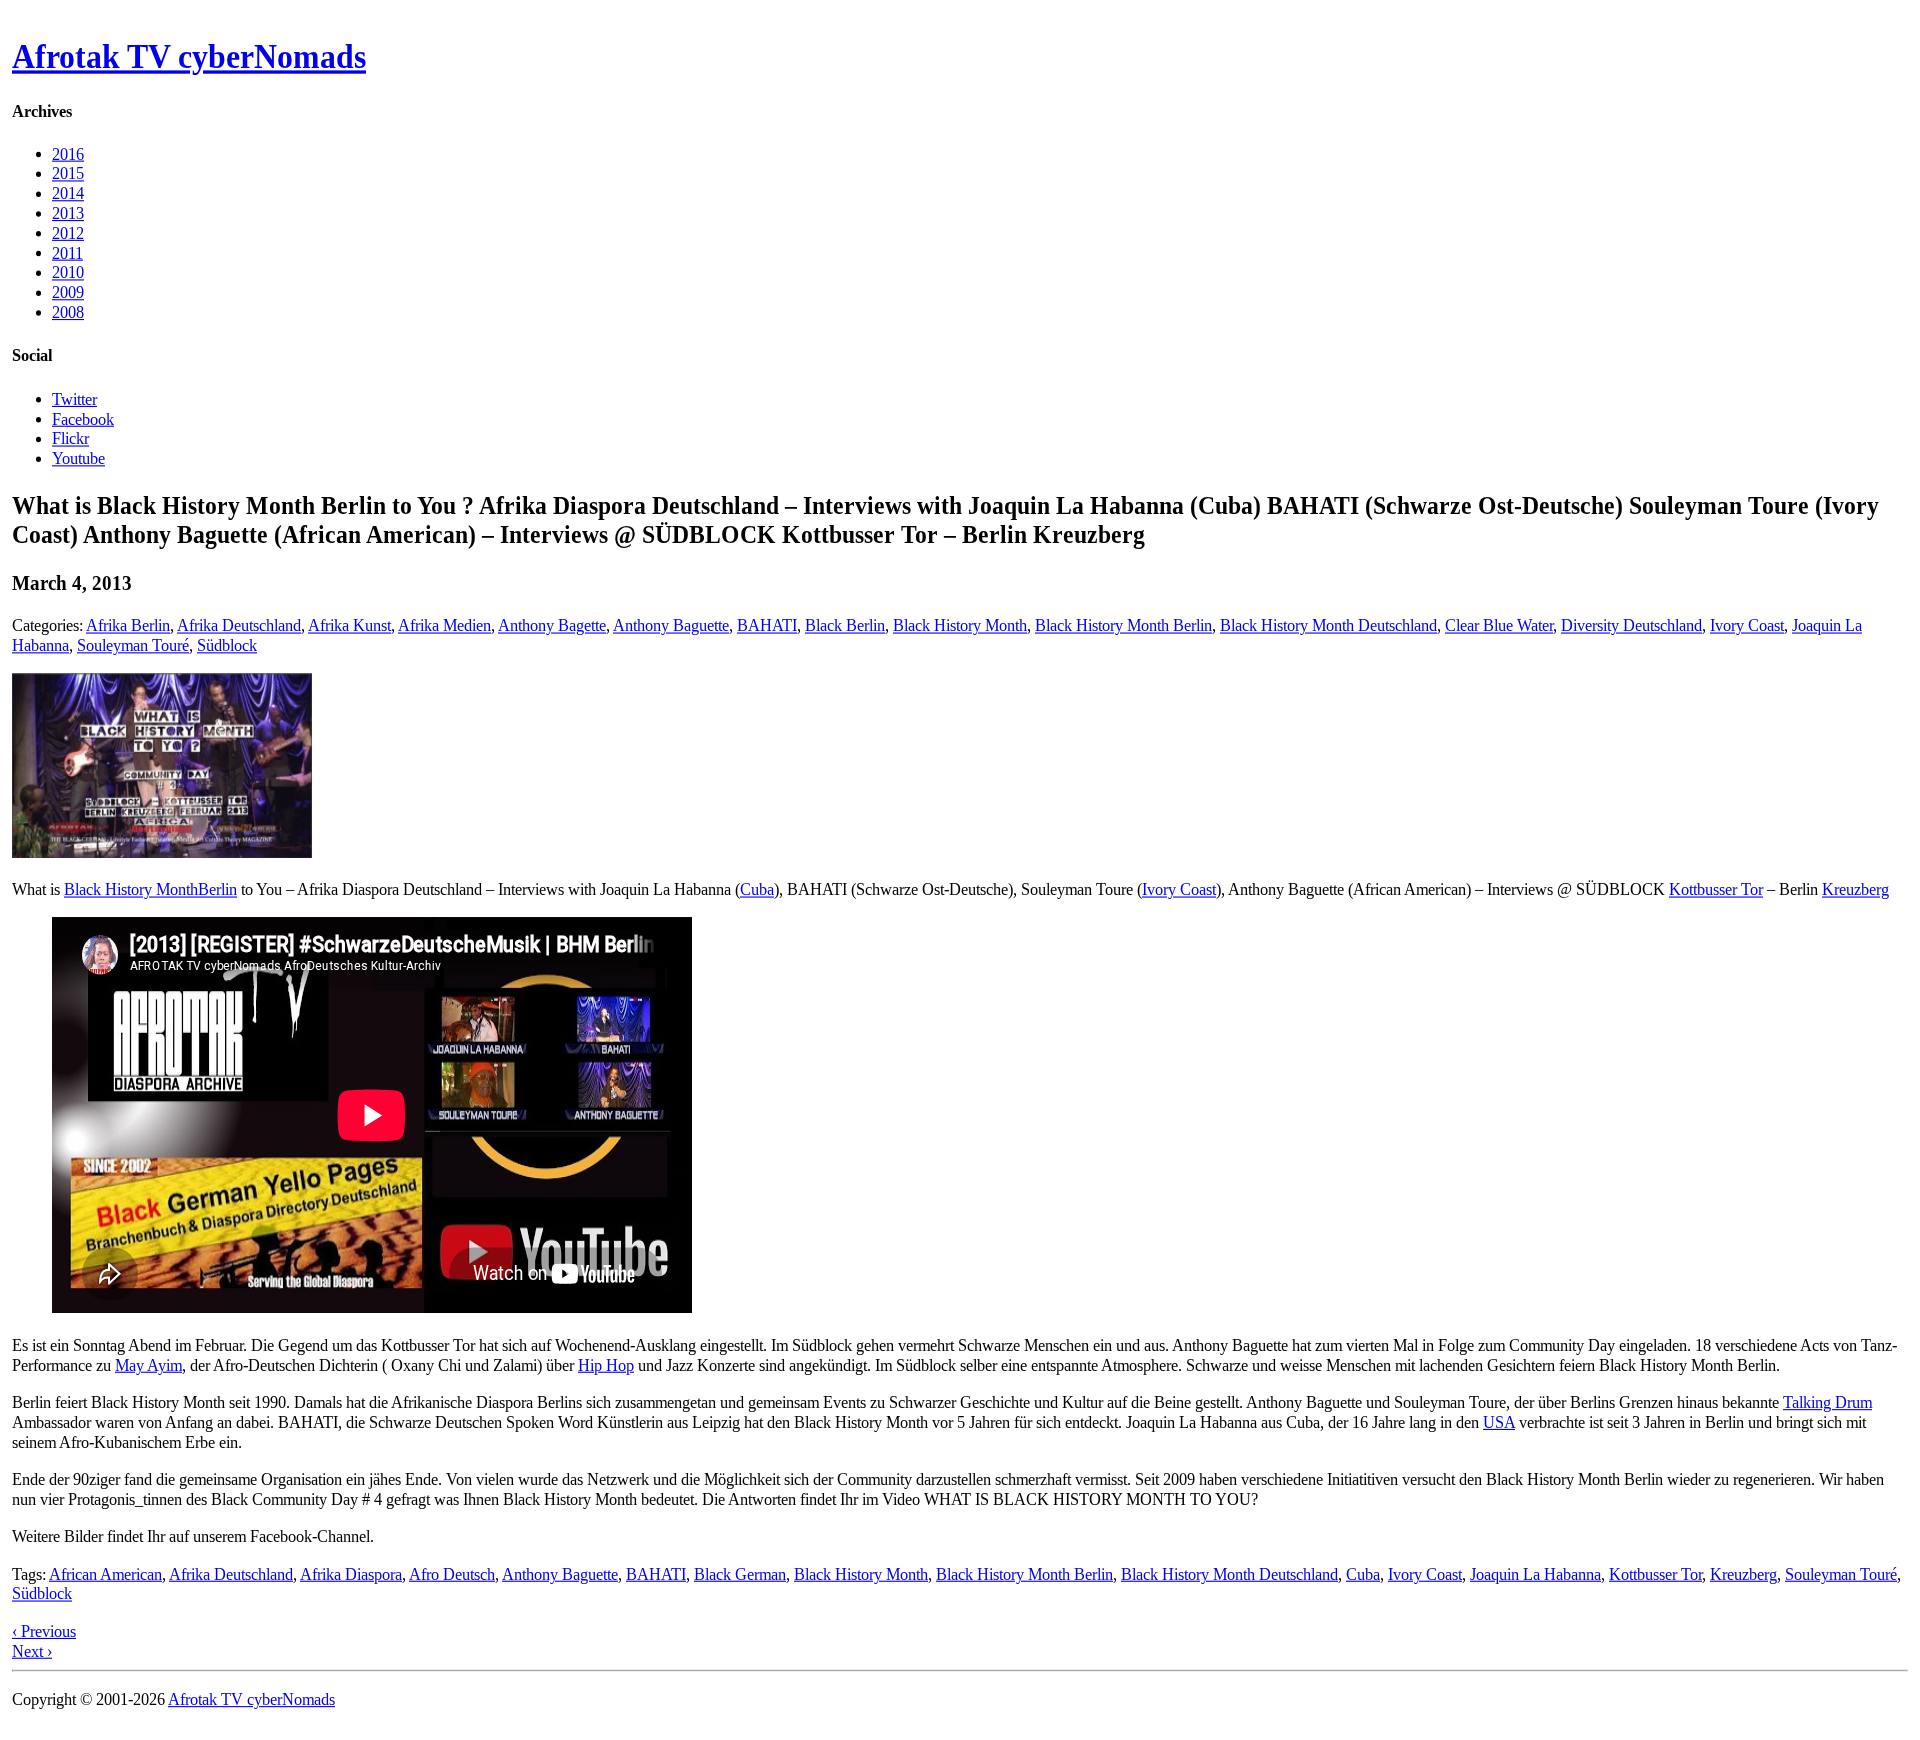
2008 (68, 312)
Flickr (70, 438)
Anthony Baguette (671, 625)
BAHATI (767, 625)
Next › (32, 1650)
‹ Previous (44, 1631)
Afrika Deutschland (239, 625)
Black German (740, 1573)
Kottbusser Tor (1716, 889)
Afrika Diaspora (351, 1573)
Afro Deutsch (452, 1573)
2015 (68, 173)
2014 (68, 193)
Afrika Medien (444, 625)
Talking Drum (1827, 1402)
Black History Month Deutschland (1328, 625)
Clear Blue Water (1499, 625)
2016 (68, 153)
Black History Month (960, 625)
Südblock (227, 645)
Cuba (757, 889)
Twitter (74, 398)
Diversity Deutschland (1631, 625)
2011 (67, 252)
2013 (68, 213)
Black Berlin (845, 625)
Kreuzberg (1855, 889)
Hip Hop (606, 1364)
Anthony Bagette (552, 625)
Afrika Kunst (349, 625)
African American (105, 1573)
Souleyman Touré (133, 645)
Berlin (217, 889)
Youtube (78, 457)
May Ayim (148, 1364)
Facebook (83, 418)
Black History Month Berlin (1123, 625)
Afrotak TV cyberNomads (189, 57)
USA (1499, 1422)
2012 (68, 232)
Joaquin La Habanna (1535, 1573)
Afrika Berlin (128, 625)
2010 (68, 272)
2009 (68, 292)
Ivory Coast (1747, 625)
